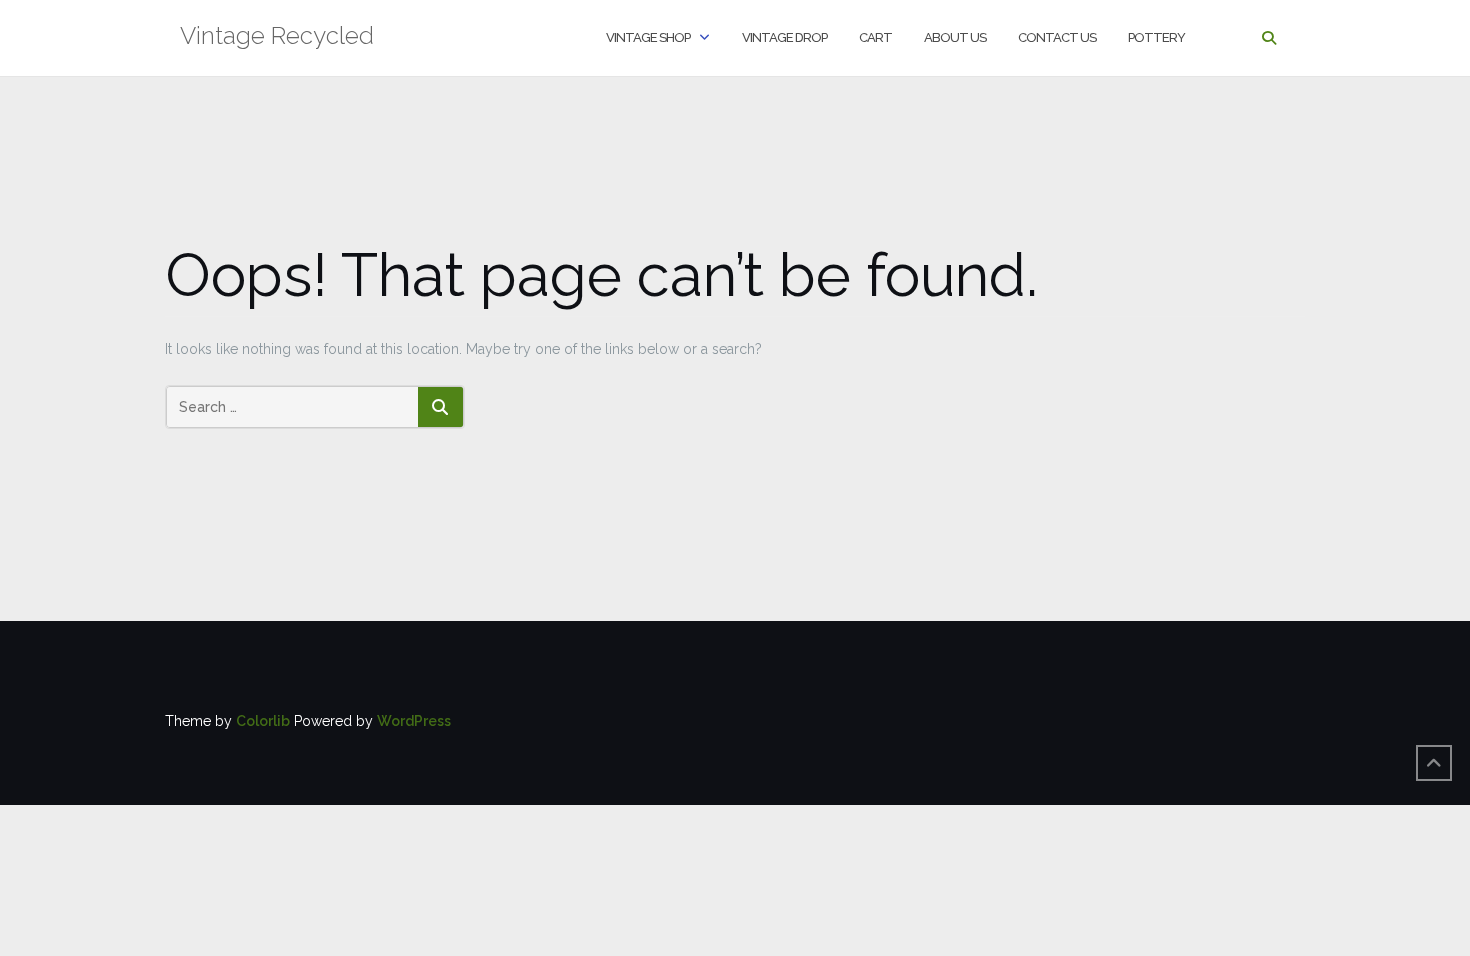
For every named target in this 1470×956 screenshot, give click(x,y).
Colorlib (263, 721)
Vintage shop (648, 37)
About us (955, 37)
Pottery (1156, 37)
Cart (875, 37)
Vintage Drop (784, 37)
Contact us (1057, 37)
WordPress (414, 721)
